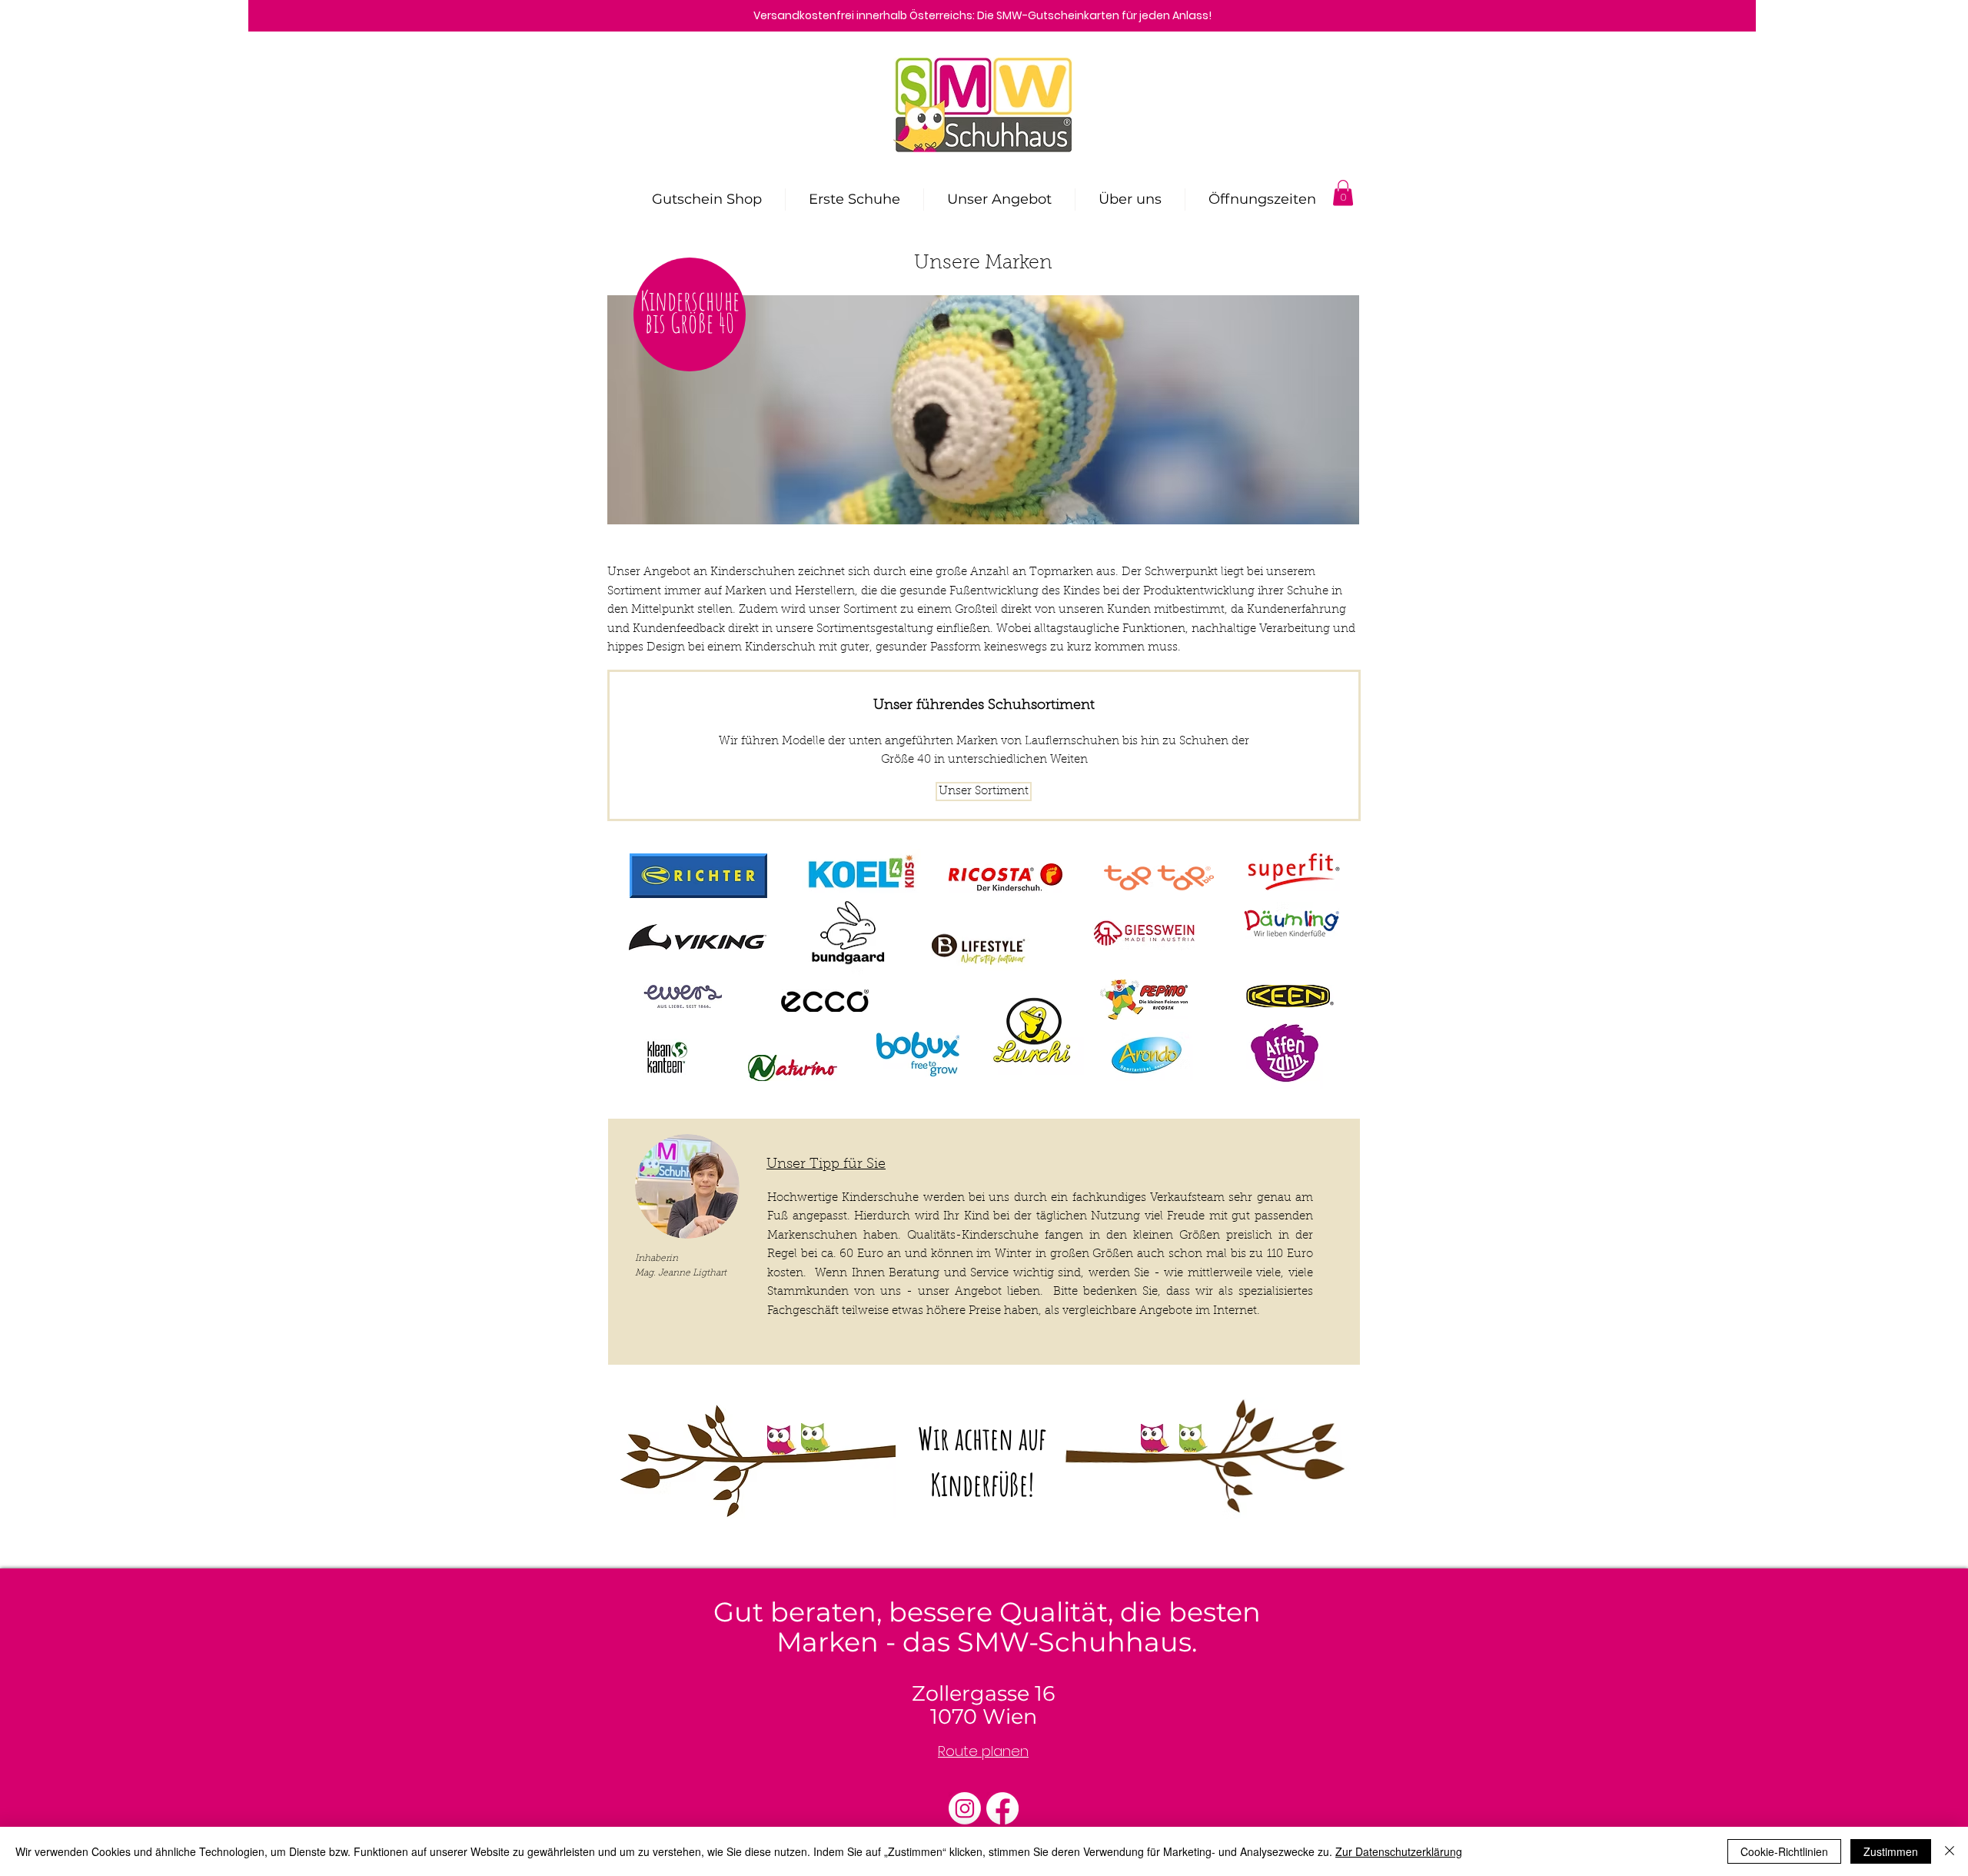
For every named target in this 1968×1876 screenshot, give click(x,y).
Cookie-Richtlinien (1784, 1851)
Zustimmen (1891, 1851)
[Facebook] (1002, 1808)
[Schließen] (1950, 1851)
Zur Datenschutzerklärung (1399, 1851)
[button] (1343, 193)
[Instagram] (965, 1808)
